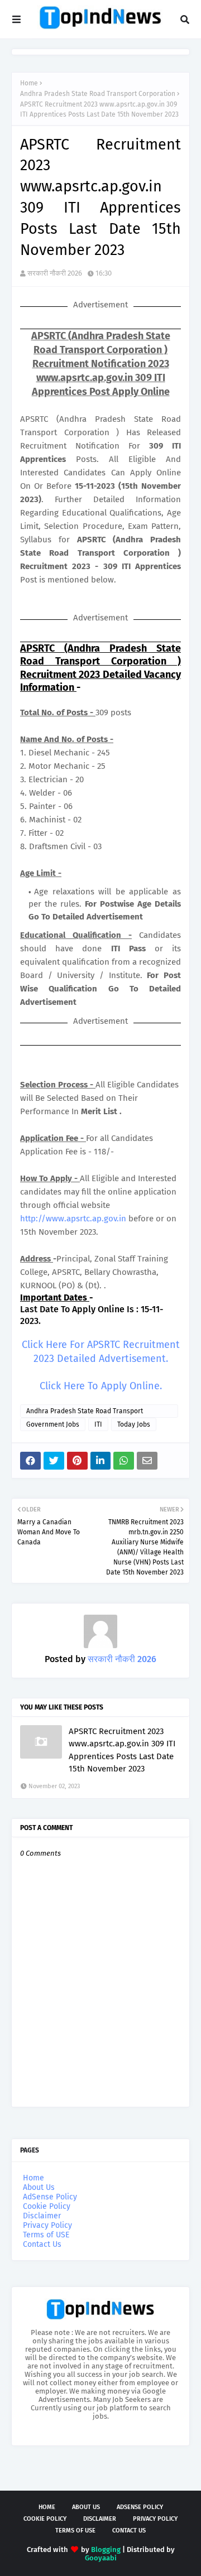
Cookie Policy (47, 2206)
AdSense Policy (50, 2197)
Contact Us (42, 2244)
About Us (39, 2187)
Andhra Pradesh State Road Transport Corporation (98, 94)
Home (29, 83)
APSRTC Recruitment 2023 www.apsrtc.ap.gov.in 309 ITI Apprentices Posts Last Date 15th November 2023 (122, 1750)
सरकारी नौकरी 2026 (55, 273)
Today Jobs (134, 1424)
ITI (98, 1424)
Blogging (106, 2549)
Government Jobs (53, 1424)
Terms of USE (46, 2235)
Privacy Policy (47, 2225)
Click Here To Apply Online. (101, 1386)
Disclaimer (42, 2216)
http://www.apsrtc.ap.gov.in (73, 1219)
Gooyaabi (101, 2558)
